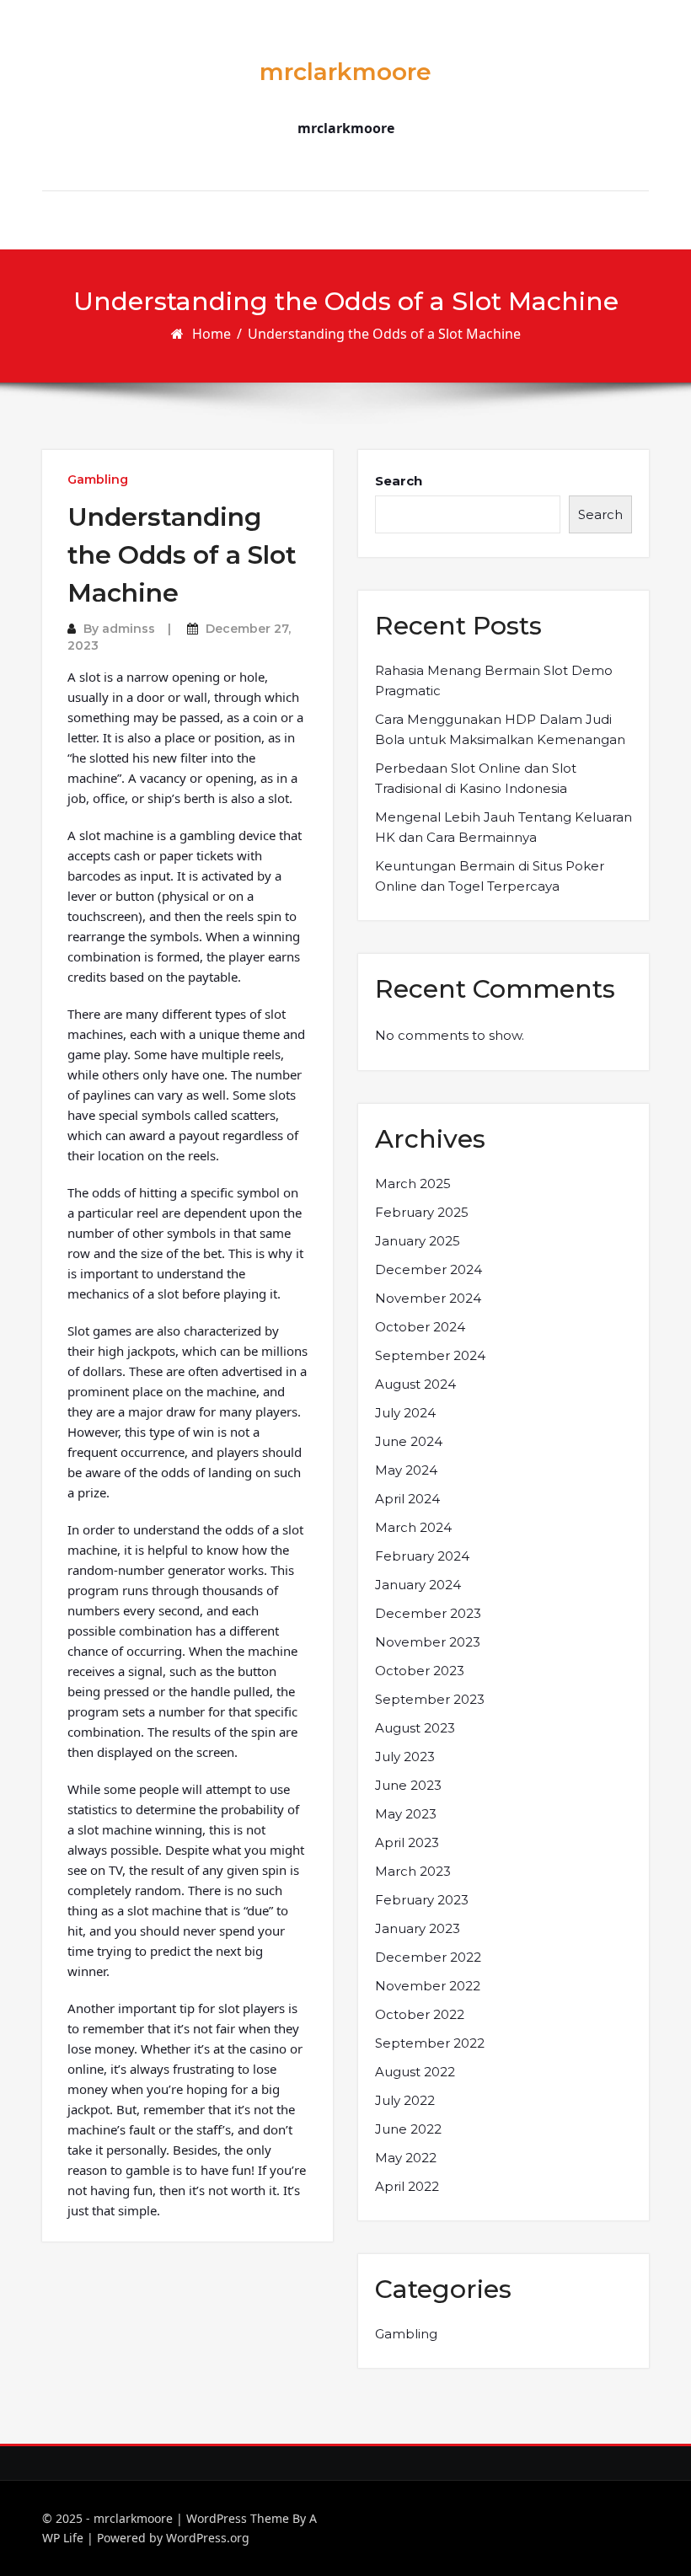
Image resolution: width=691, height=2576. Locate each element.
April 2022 (407, 2186)
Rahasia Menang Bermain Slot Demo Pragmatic (494, 680)
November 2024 (428, 1298)
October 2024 (420, 1327)
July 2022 (405, 2100)
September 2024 (430, 1355)
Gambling (98, 479)
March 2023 (413, 1871)
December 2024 (429, 1269)
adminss (129, 629)
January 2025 (418, 1241)
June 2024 (409, 1441)
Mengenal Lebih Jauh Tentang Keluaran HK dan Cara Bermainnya (504, 827)
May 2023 (406, 1814)
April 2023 (407, 1842)
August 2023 (415, 1728)
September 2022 (430, 2043)
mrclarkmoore (345, 72)
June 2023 (408, 1785)
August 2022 (415, 2072)
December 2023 (428, 1613)
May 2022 (406, 2158)
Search (399, 481)
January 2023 (418, 1928)
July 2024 (405, 1413)
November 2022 (428, 1986)
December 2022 (428, 1957)
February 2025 (422, 1212)
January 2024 (418, 1585)
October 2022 (420, 2014)
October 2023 (420, 1671)
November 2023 (428, 1642)
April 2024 (407, 1499)
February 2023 (422, 1900)
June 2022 (408, 2129)
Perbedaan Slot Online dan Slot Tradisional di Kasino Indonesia (476, 778)
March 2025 (413, 1184)
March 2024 (413, 1527)
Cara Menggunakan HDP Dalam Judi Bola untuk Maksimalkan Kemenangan (500, 729)
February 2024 (422, 1556)
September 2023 (430, 1699)
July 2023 (405, 1757)
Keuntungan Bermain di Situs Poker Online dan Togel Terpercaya (490, 876)
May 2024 (406, 1470)
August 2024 (415, 1384)
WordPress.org (208, 2538)
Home (212, 334)
